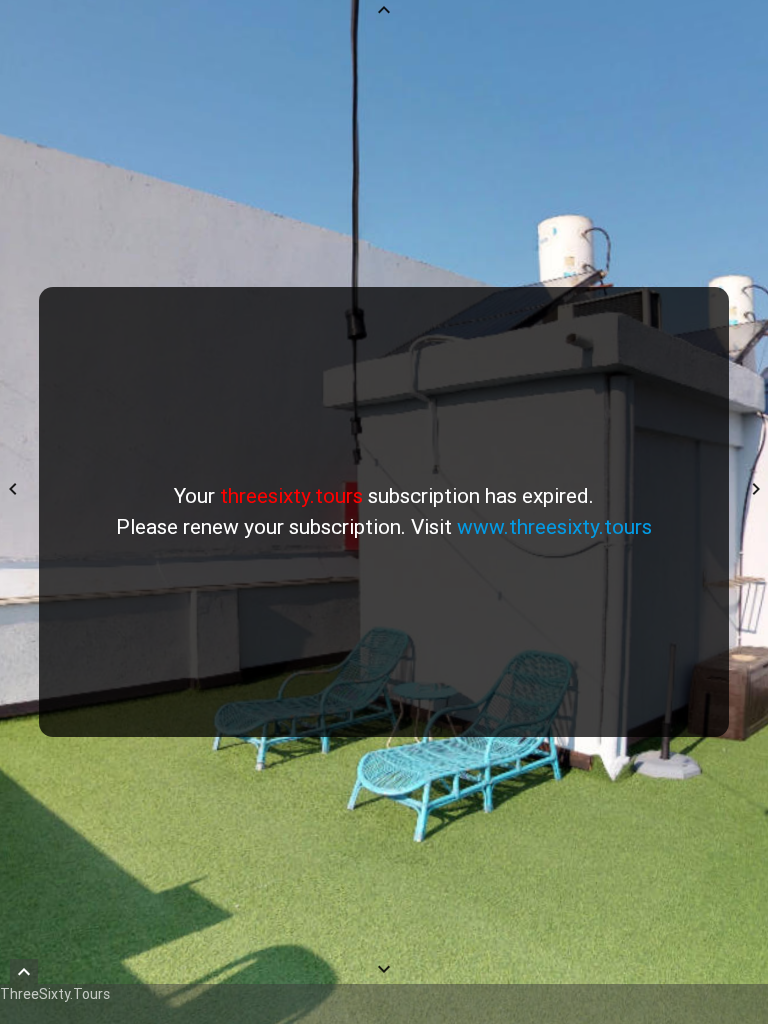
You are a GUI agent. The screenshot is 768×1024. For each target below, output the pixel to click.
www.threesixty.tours (554, 527)
